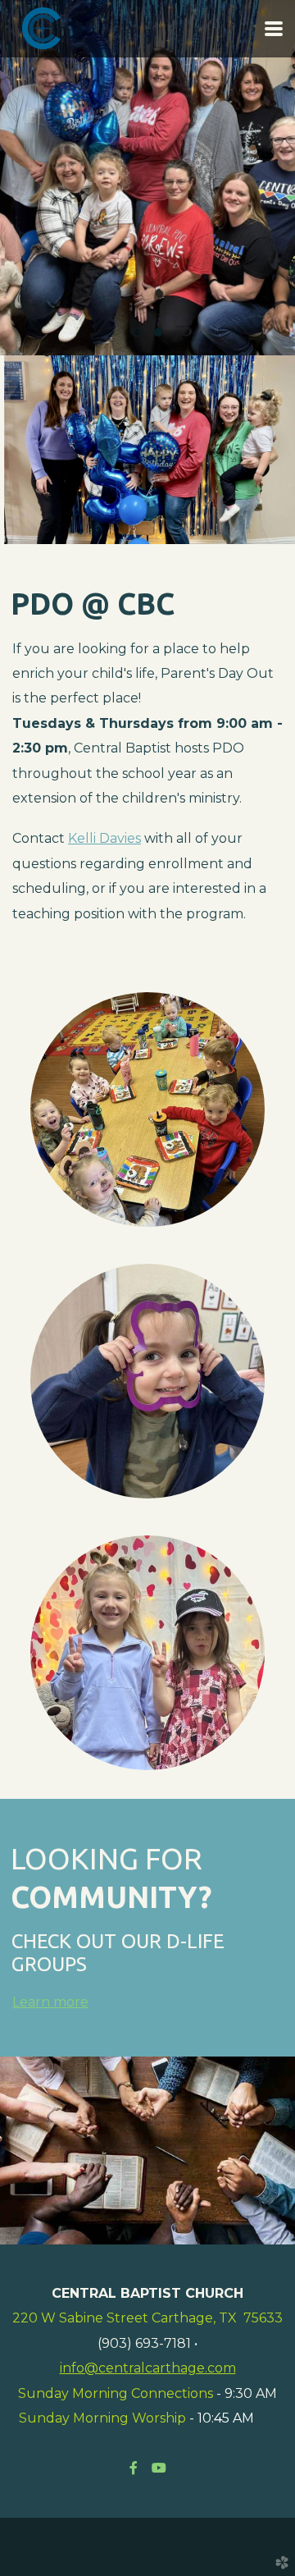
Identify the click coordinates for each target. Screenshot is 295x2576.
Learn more (50, 2002)
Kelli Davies (104, 838)
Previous (29, 190)
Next (266, 190)
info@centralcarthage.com (148, 2368)
